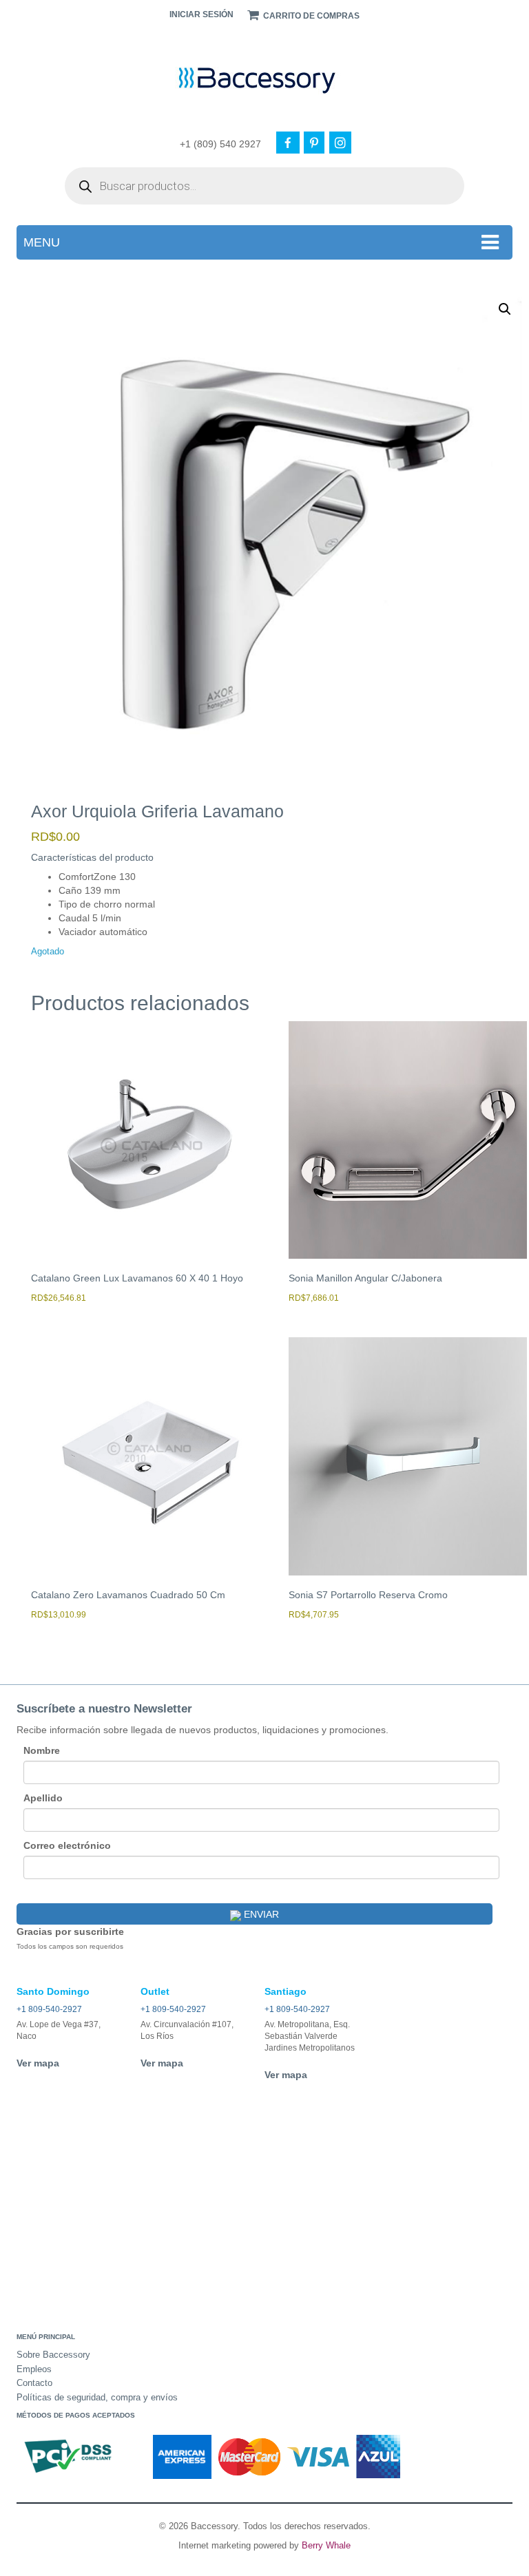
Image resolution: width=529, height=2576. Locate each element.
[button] (505, 309)
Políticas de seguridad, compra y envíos (97, 2397)
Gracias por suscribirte (70, 1931)
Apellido (43, 1798)
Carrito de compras (310, 16)
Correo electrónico (67, 1845)
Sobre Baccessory (53, 2355)
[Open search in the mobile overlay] (264, 186)
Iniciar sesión (201, 14)
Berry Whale (326, 2545)
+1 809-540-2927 (49, 2009)
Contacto (34, 2383)
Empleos (34, 2369)
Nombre (42, 1750)
